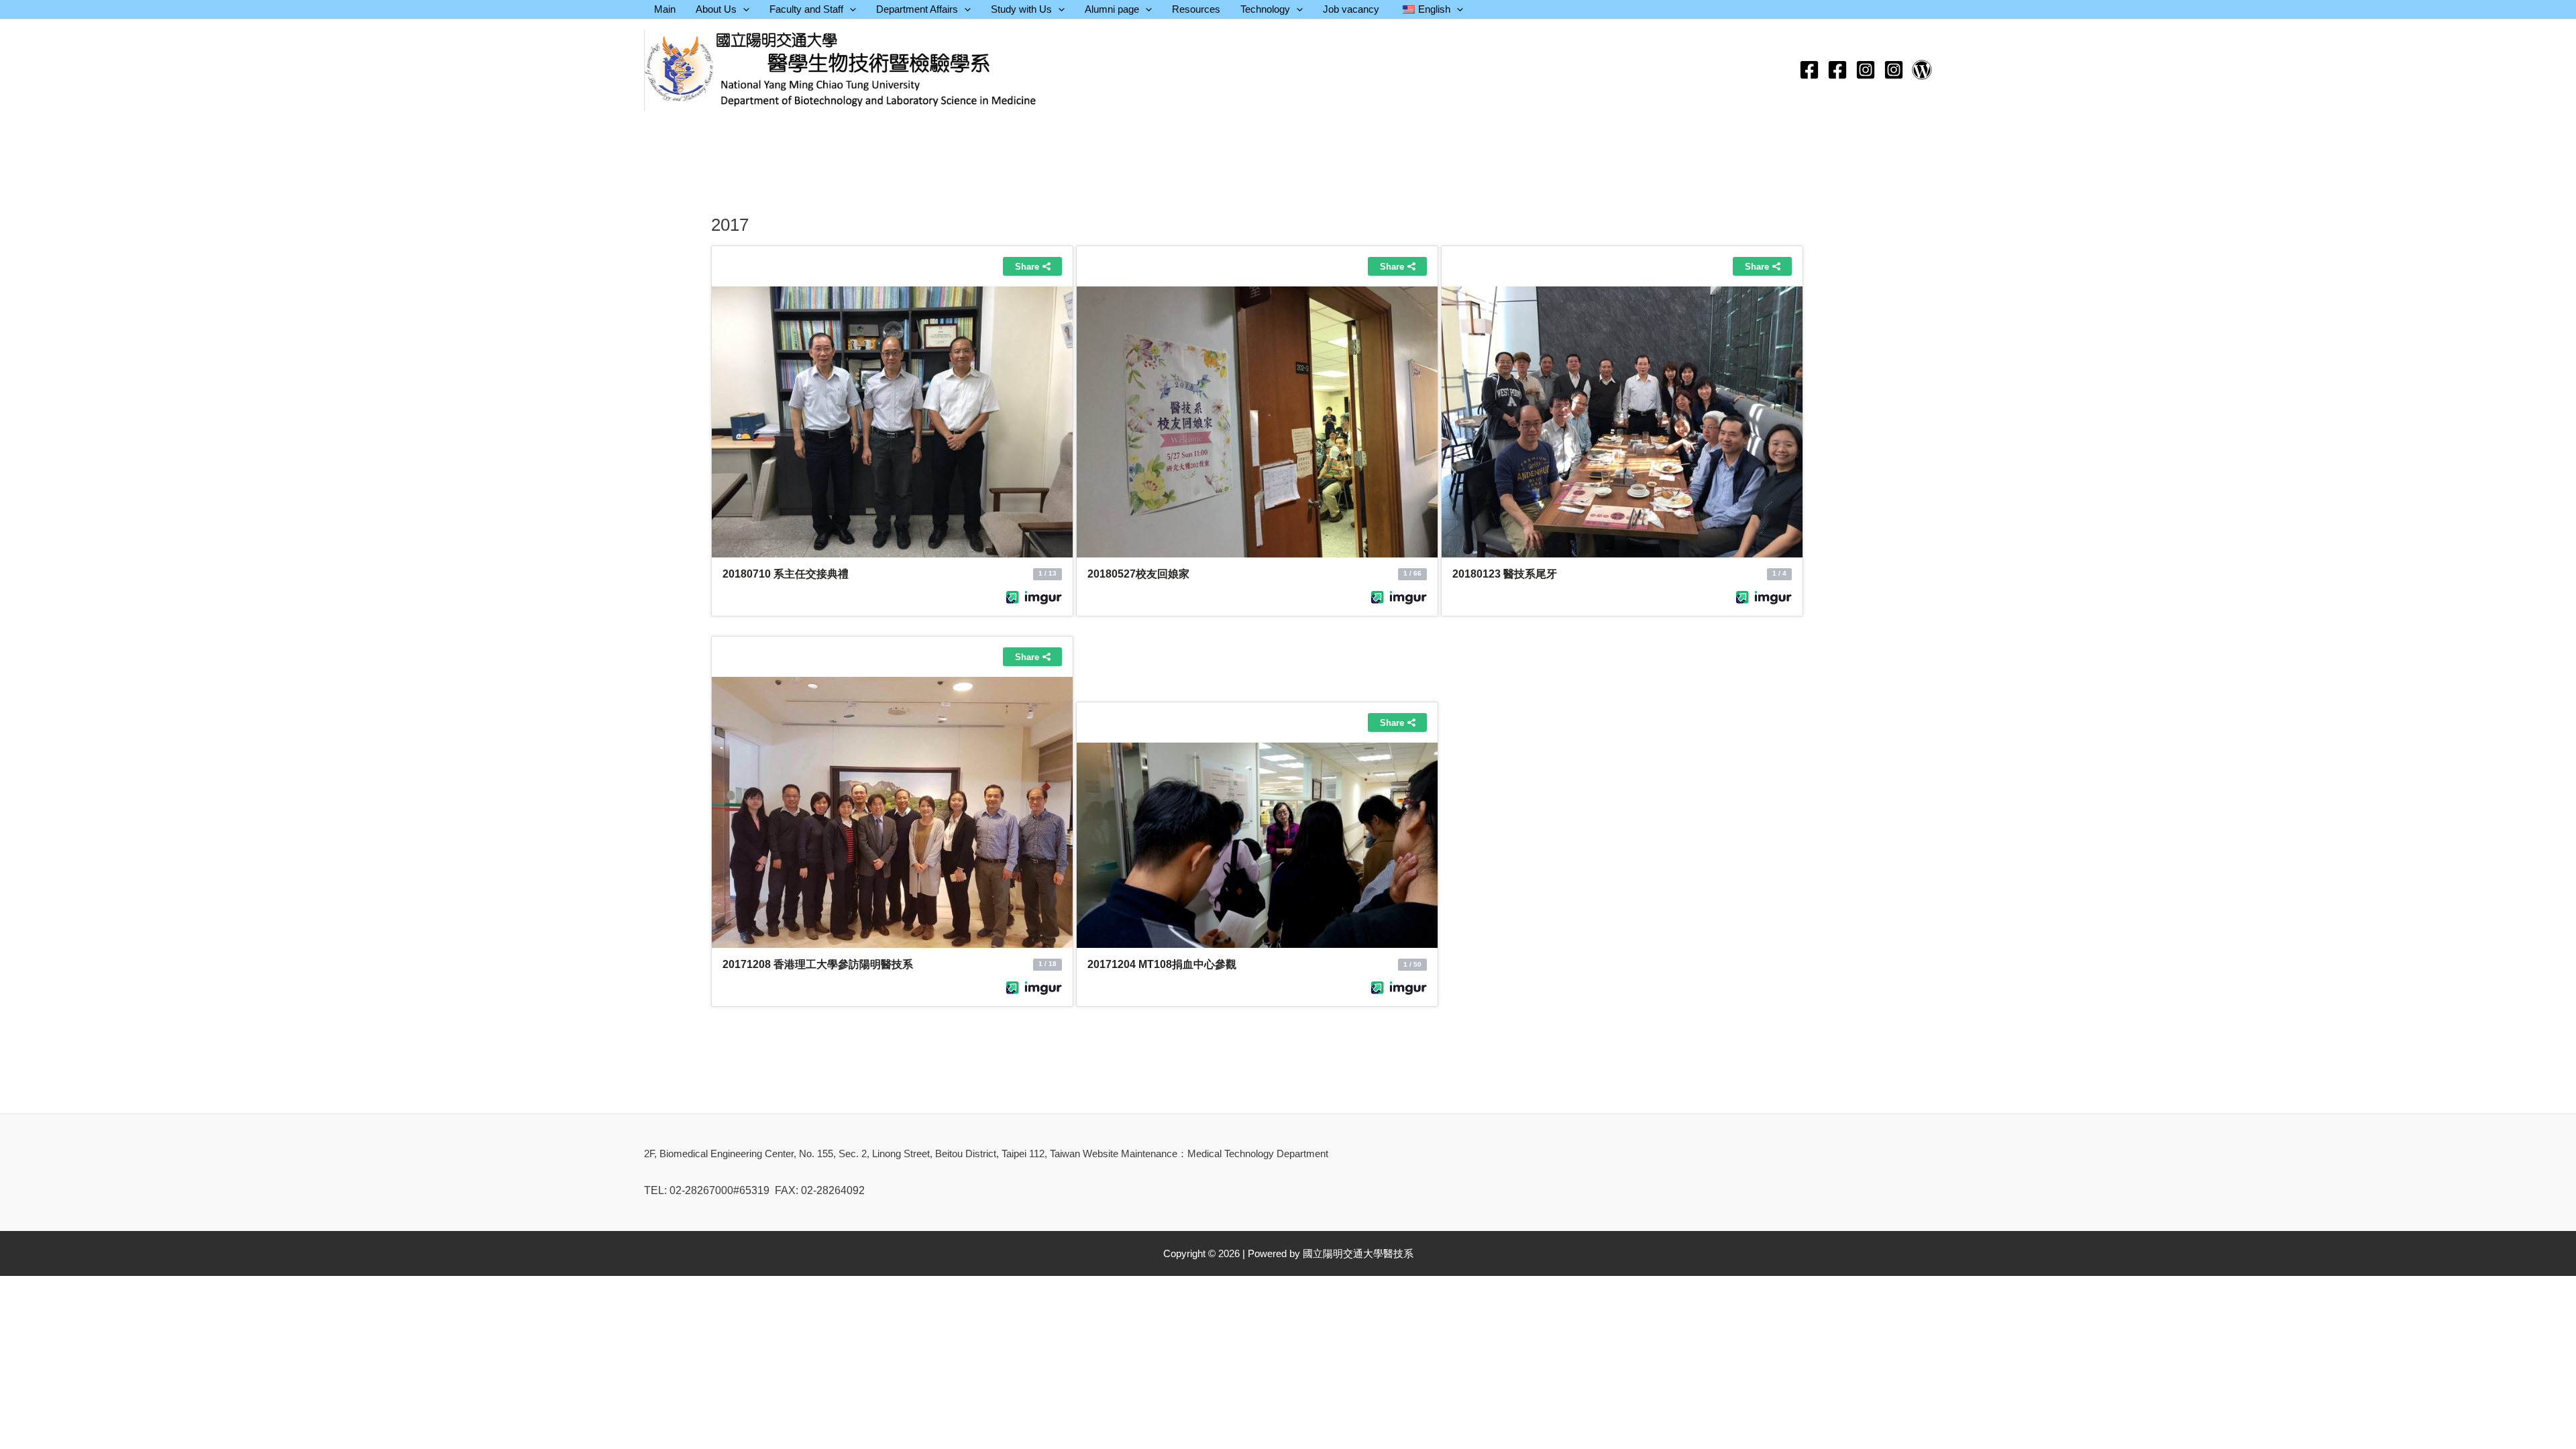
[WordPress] (1922, 70)
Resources (1196, 9)
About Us (716, 9)
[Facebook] (1809, 70)
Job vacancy (1351, 9)
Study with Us (1021, 9)
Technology (1265, 9)
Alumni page (1112, 9)
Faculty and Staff (806, 9)
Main (665, 9)
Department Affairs (917, 9)
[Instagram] (1866, 70)
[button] (743, 9)
